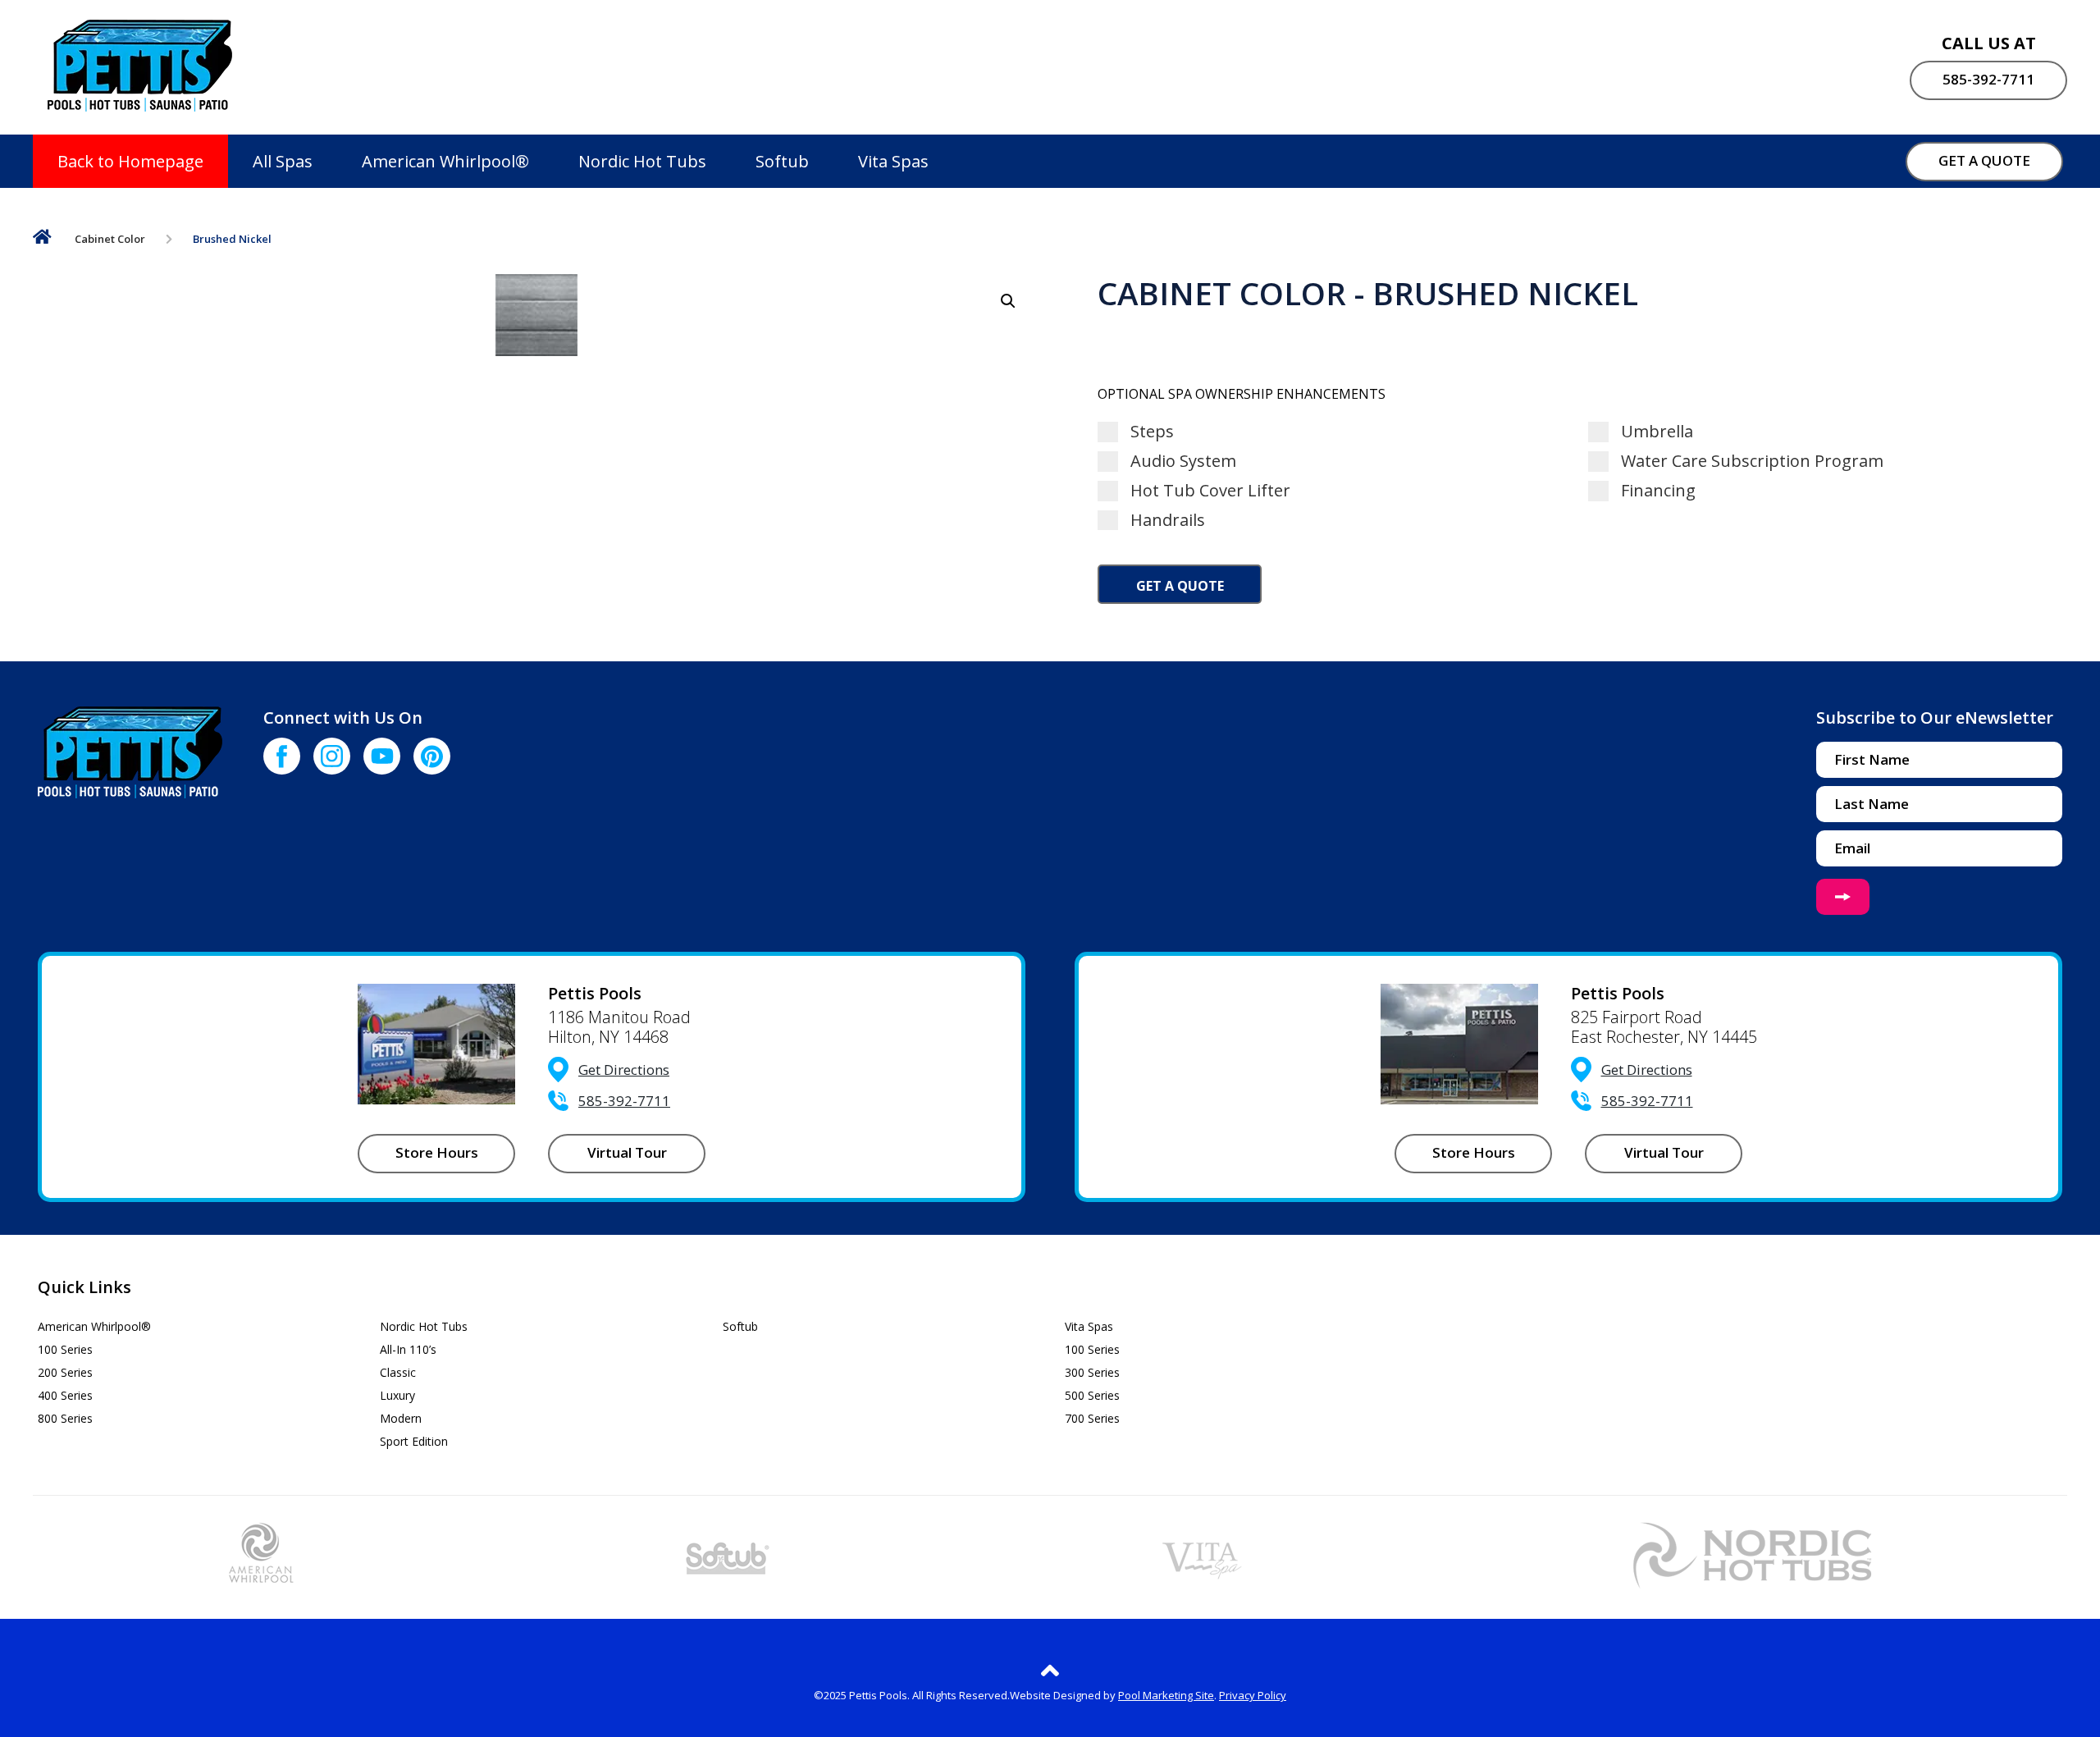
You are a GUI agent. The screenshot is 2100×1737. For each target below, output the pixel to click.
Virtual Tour (627, 1152)
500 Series (1092, 1395)
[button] (1008, 301)
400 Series (65, 1395)
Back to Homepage (130, 161)
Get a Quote (1180, 586)
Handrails (1166, 520)
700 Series (1092, 1418)
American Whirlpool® (445, 161)
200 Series (65, 1372)
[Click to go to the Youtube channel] (382, 756)
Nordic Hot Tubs (642, 161)
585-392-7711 (1988, 79)
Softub (782, 161)
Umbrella (1655, 432)
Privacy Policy (1253, 1695)
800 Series (65, 1418)
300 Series (1092, 1372)
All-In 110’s (408, 1349)
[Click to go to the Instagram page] (332, 756)
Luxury (397, 1395)
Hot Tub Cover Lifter (1208, 491)
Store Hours (437, 1152)
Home (42, 240)
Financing (1656, 491)
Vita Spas (893, 161)
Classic (398, 1372)
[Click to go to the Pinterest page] (432, 756)
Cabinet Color (110, 239)
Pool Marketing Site (1166, 1695)
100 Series (65, 1349)
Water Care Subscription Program (1750, 461)
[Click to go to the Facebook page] (282, 756)
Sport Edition (414, 1441)
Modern (401, 1418)
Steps (1150, 432)
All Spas (283, 161)
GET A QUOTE (1984, 160)
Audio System (1181, 461)
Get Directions (624, 1070)
